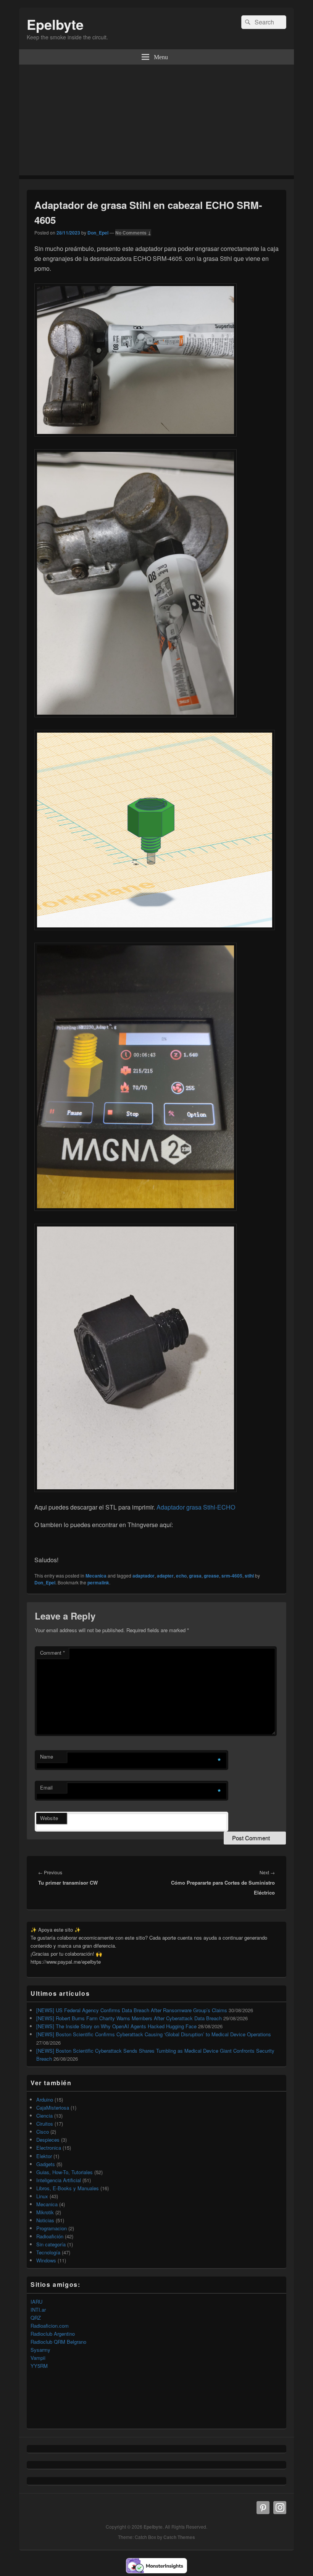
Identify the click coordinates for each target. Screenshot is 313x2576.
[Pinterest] (263, 2508)
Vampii (38, 2358)
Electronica (49, 2148)
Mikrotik (45, 2212)
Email (46, 1787)
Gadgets (46, 2164)
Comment (52, 1653)
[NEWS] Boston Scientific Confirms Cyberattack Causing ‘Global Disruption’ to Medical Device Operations (154, 2034)
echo (181, 1576)
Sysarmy (40, 2350)
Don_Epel (98, 233)
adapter (165, 1576)
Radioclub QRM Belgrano (58, 2342)
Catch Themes (179, 2537)
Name (47, 1756)
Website (49, 1818)
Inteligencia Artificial (59, 2180)
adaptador (144, 1576)
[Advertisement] (156, 122)
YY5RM (39, 2366)
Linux (42, 2196)
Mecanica (96, 1576)
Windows (46, 2260)
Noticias (45, 2220)
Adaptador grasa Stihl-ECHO (196, 1507)
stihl (249, 1576)
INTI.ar (38, 2310)
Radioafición (50, 2236)
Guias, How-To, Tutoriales (65, 2172)
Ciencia (44, 2116)
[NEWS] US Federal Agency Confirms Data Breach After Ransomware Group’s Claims (132, 2010)
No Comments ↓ (133, 233)
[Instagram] (280, 2508)
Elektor (44, 2156)
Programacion (52, 2228)
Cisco (43, 2132)
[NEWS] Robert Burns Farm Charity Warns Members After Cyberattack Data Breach (129, 2018)
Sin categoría (51, 2244)
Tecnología (48, 2252)
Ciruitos (45, 2124)
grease (211, 1576)
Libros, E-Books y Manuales (68, 2188)
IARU (36, 2302)
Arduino (45, 2099)
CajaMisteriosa (53, 2108)
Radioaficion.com (50, 2326)
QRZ (36, 2318)
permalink (98, 1582)
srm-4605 (232, 1576)
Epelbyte (55, 24)
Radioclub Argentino (53, 2334)
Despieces (48, 2140)
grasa (195, 1576)
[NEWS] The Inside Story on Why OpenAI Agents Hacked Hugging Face (116, 2026)
